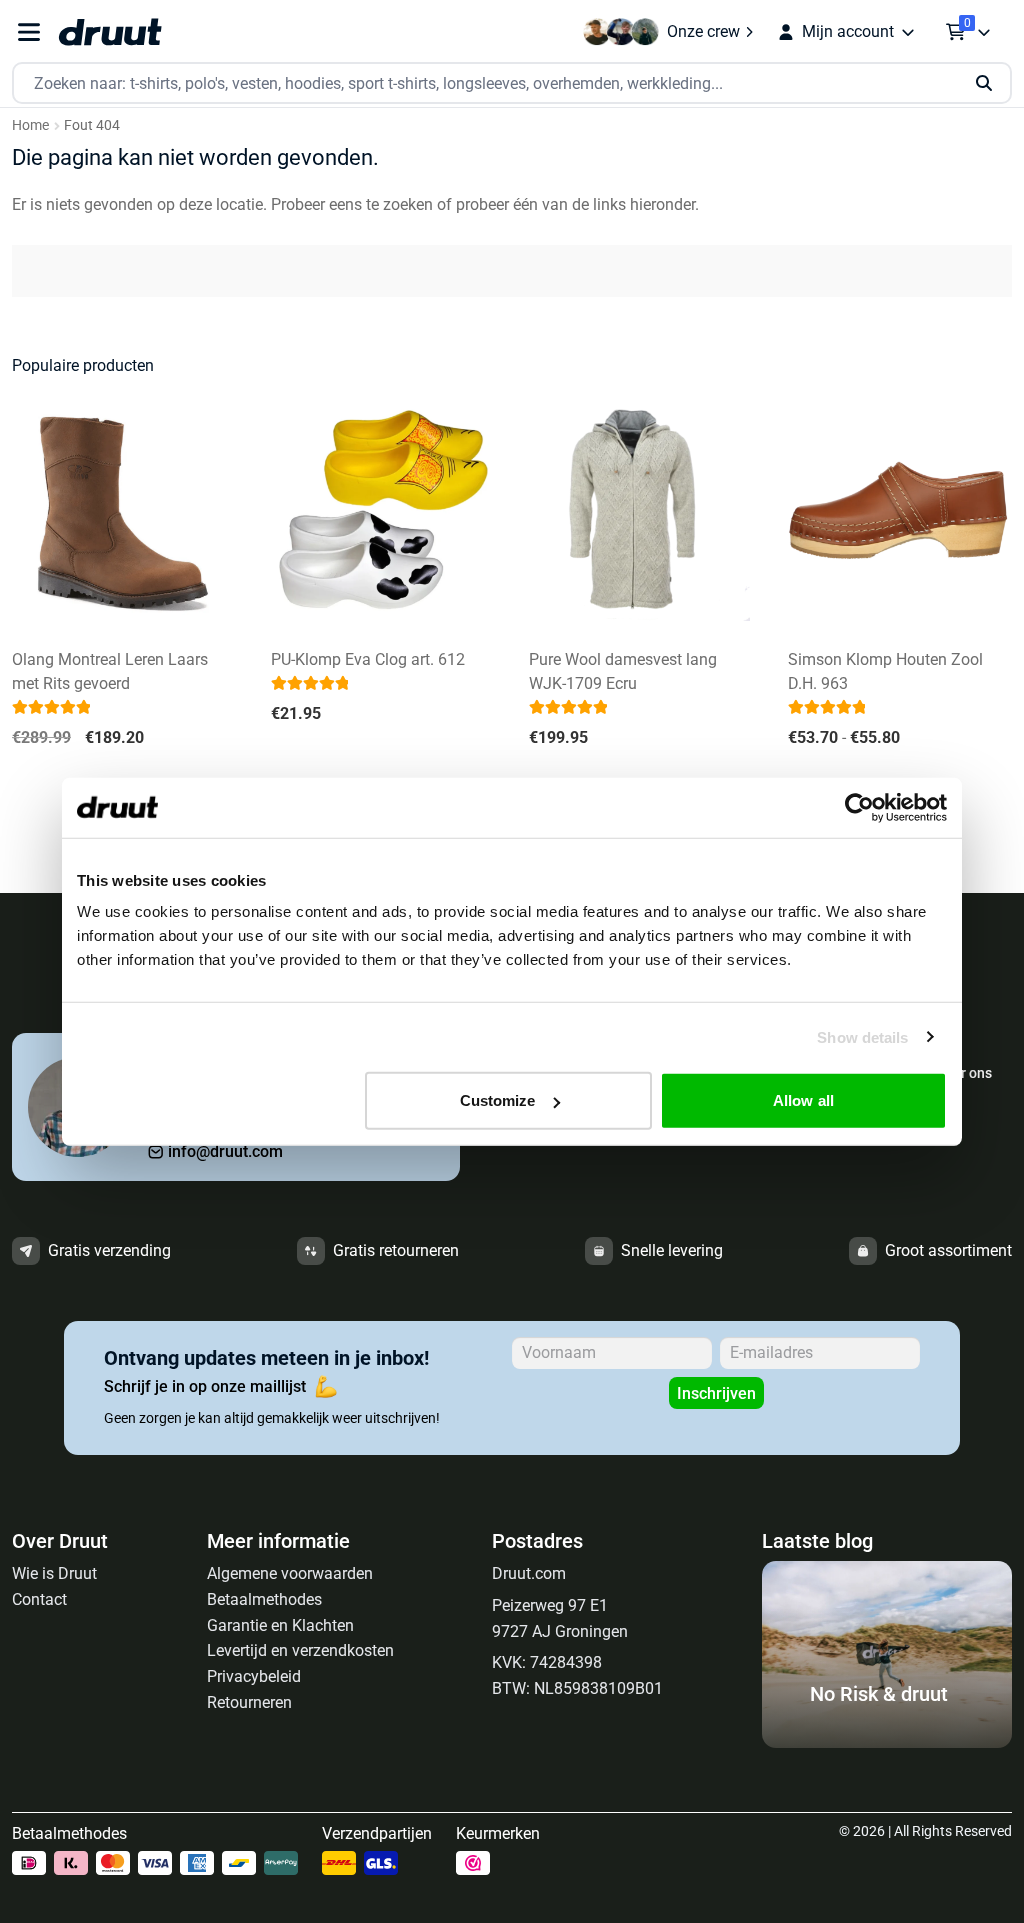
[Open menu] (29, 32)
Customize (498, 1100)
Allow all (803, 1100)
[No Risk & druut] (887, 1742)
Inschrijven (716, 1393)
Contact (39, 1599)
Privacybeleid (254, 1676)
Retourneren (249, 1702)
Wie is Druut (54, 1573)
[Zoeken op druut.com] (512, 83)
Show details (862, 1036)
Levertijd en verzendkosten (300, 1650)
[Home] (110, 32)
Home (30, 125)
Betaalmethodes (264, 1599)
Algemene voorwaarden (290, 1573)
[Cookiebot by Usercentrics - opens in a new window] (859, 807)
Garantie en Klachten (280, 1625)
